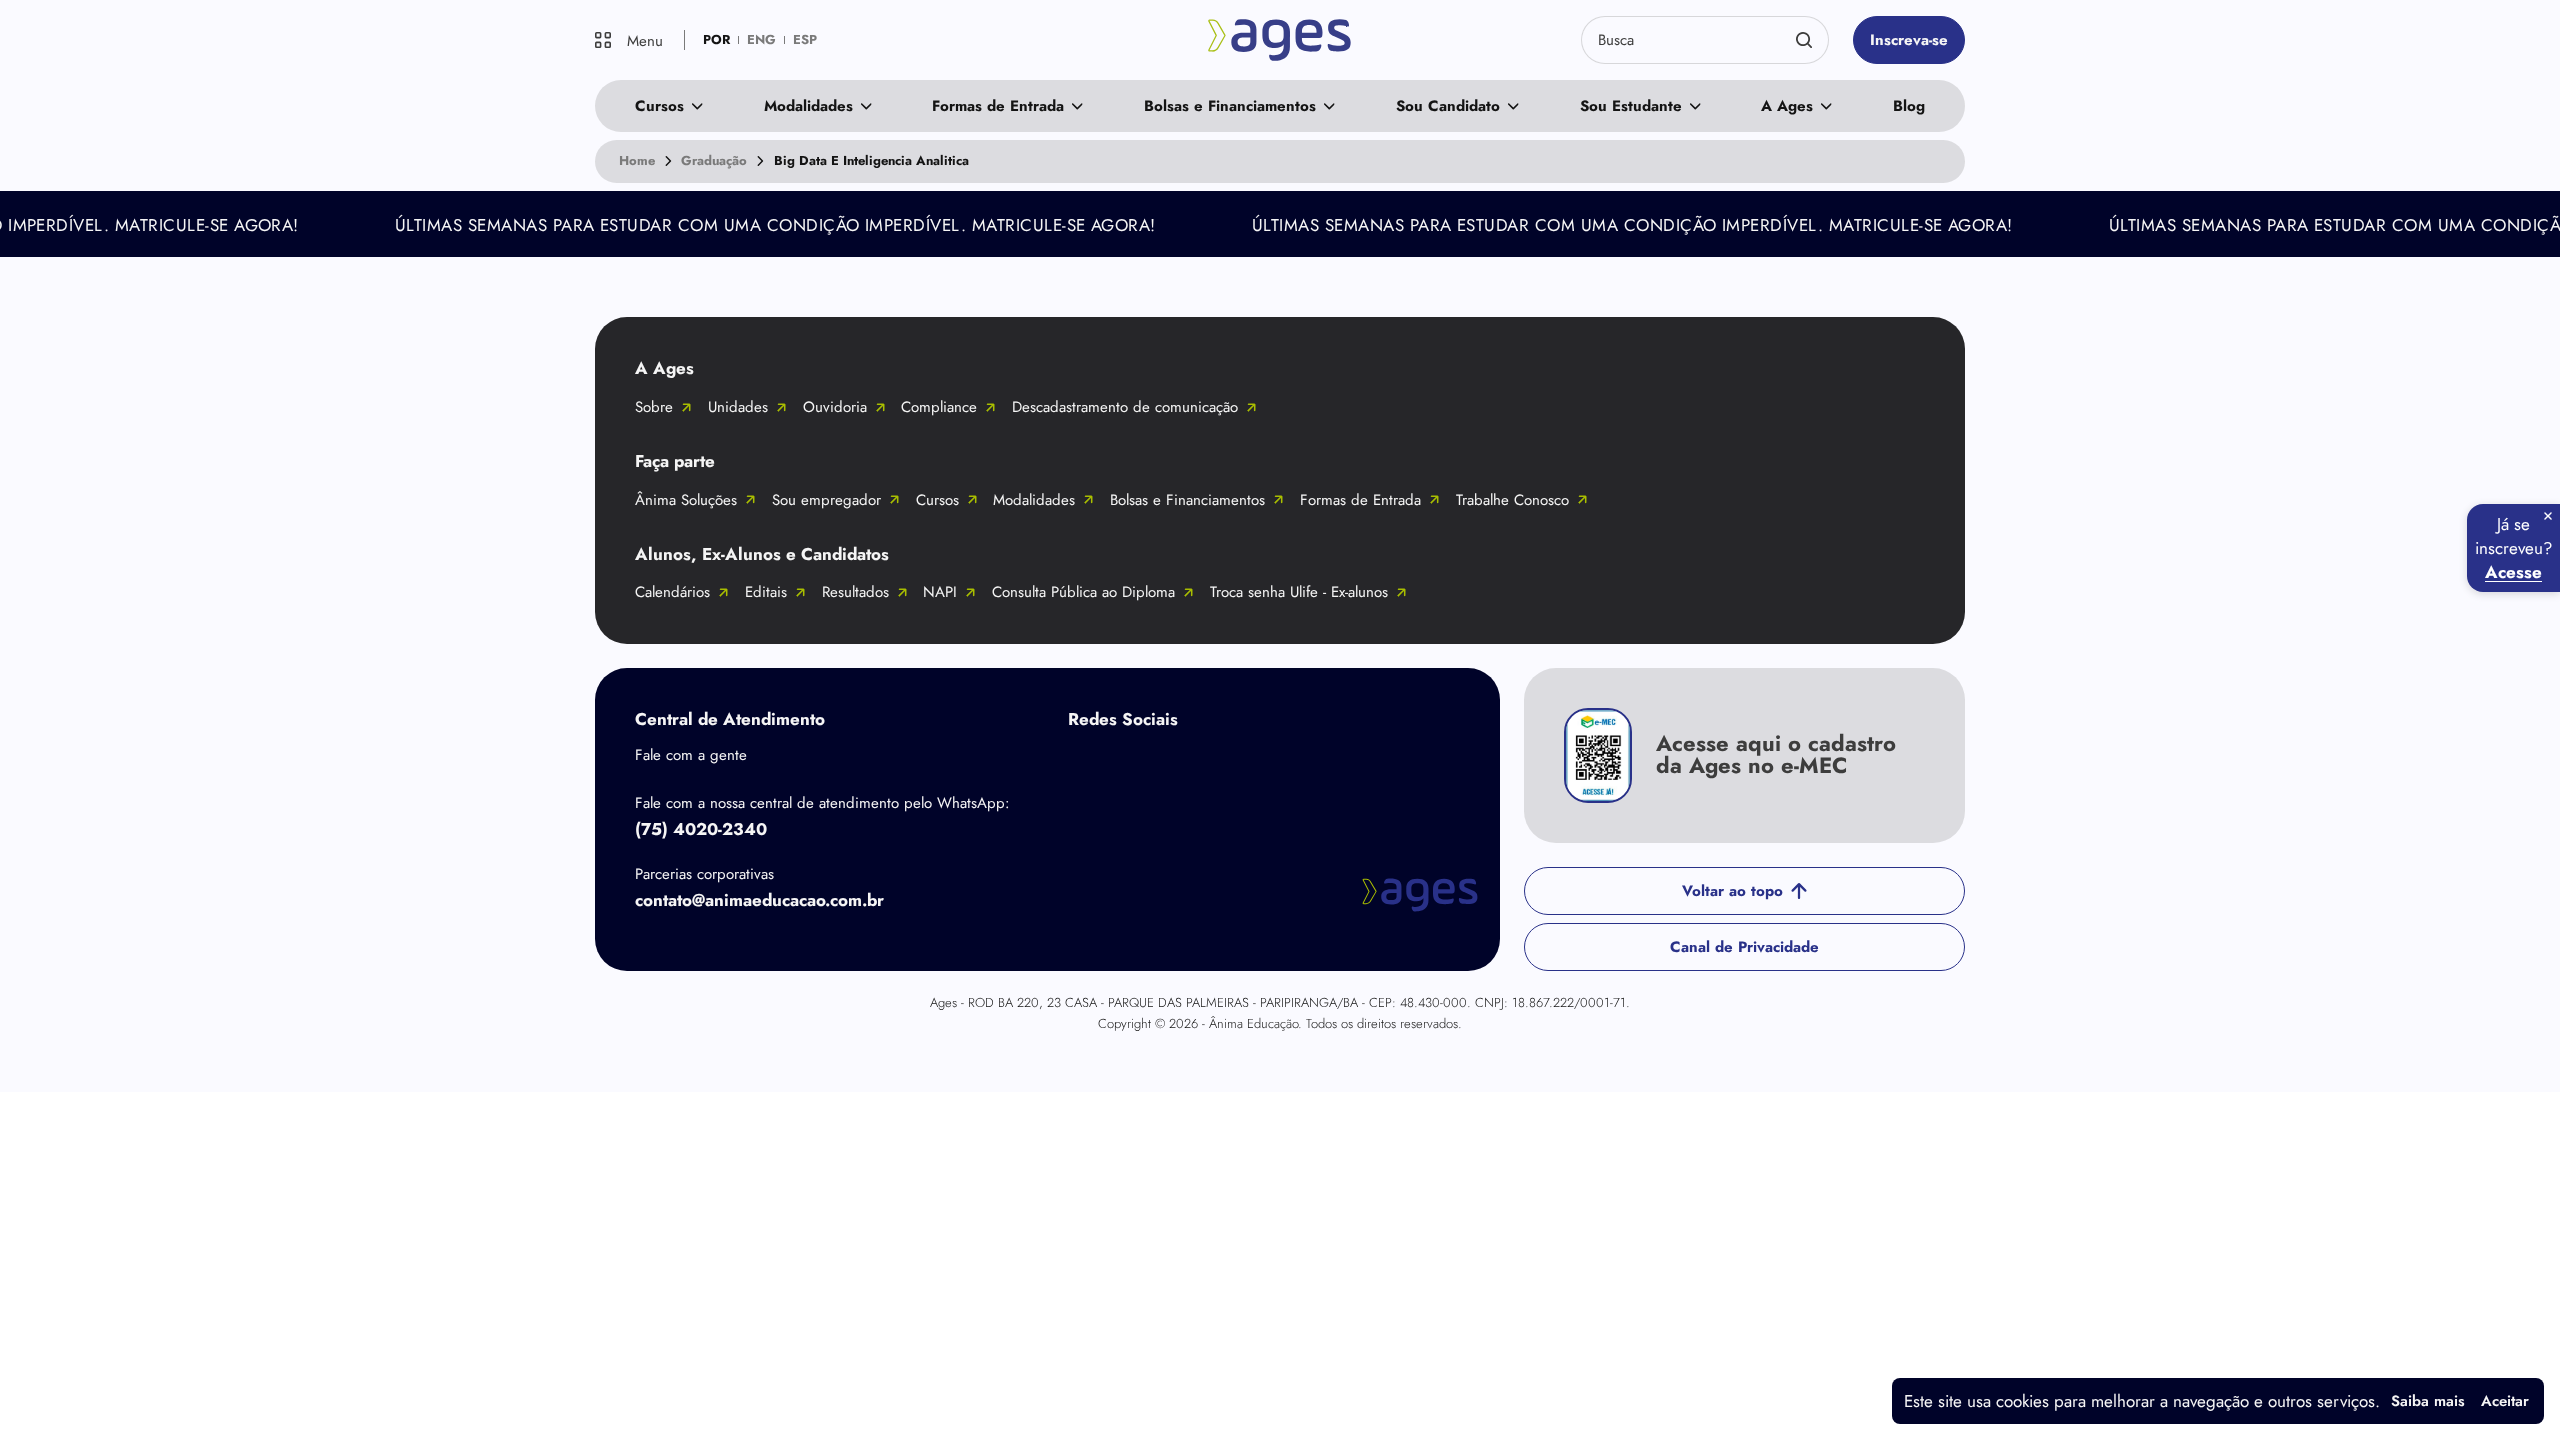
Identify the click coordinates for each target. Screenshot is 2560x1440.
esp (805, 39)
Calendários (672, 592)
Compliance (939, 407)
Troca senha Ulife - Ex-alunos (1299, 592)
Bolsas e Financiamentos (1230, 106)
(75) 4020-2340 (701, 829)
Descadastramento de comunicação (1125, 407)
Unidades (738, 407)
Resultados (855, 592)
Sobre (654, 407)
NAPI (940, 592)
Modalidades (808, 106)
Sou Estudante (1631, 106)
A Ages (1787, 106)
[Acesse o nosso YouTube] (1328, 766)
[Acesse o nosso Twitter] (1248, 766)
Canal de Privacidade (1744, 947)
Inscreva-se (1909, 40)
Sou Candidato (1448, 106)
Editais (766, 592)
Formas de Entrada (998, 106)
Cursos (659, 106)
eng (761, 39)
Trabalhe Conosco (1512, 500)
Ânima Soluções (686, 500)
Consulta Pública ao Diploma (1083, 592)
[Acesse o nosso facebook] (1088, 766)
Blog (1909, 106)
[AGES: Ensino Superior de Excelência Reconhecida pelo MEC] (1280, 40)
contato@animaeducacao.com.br (759, 900)
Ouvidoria (835, 407)
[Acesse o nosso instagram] (1168, 766)
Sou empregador (826, 500)
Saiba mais (2428, 1401)
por (716, 39)
